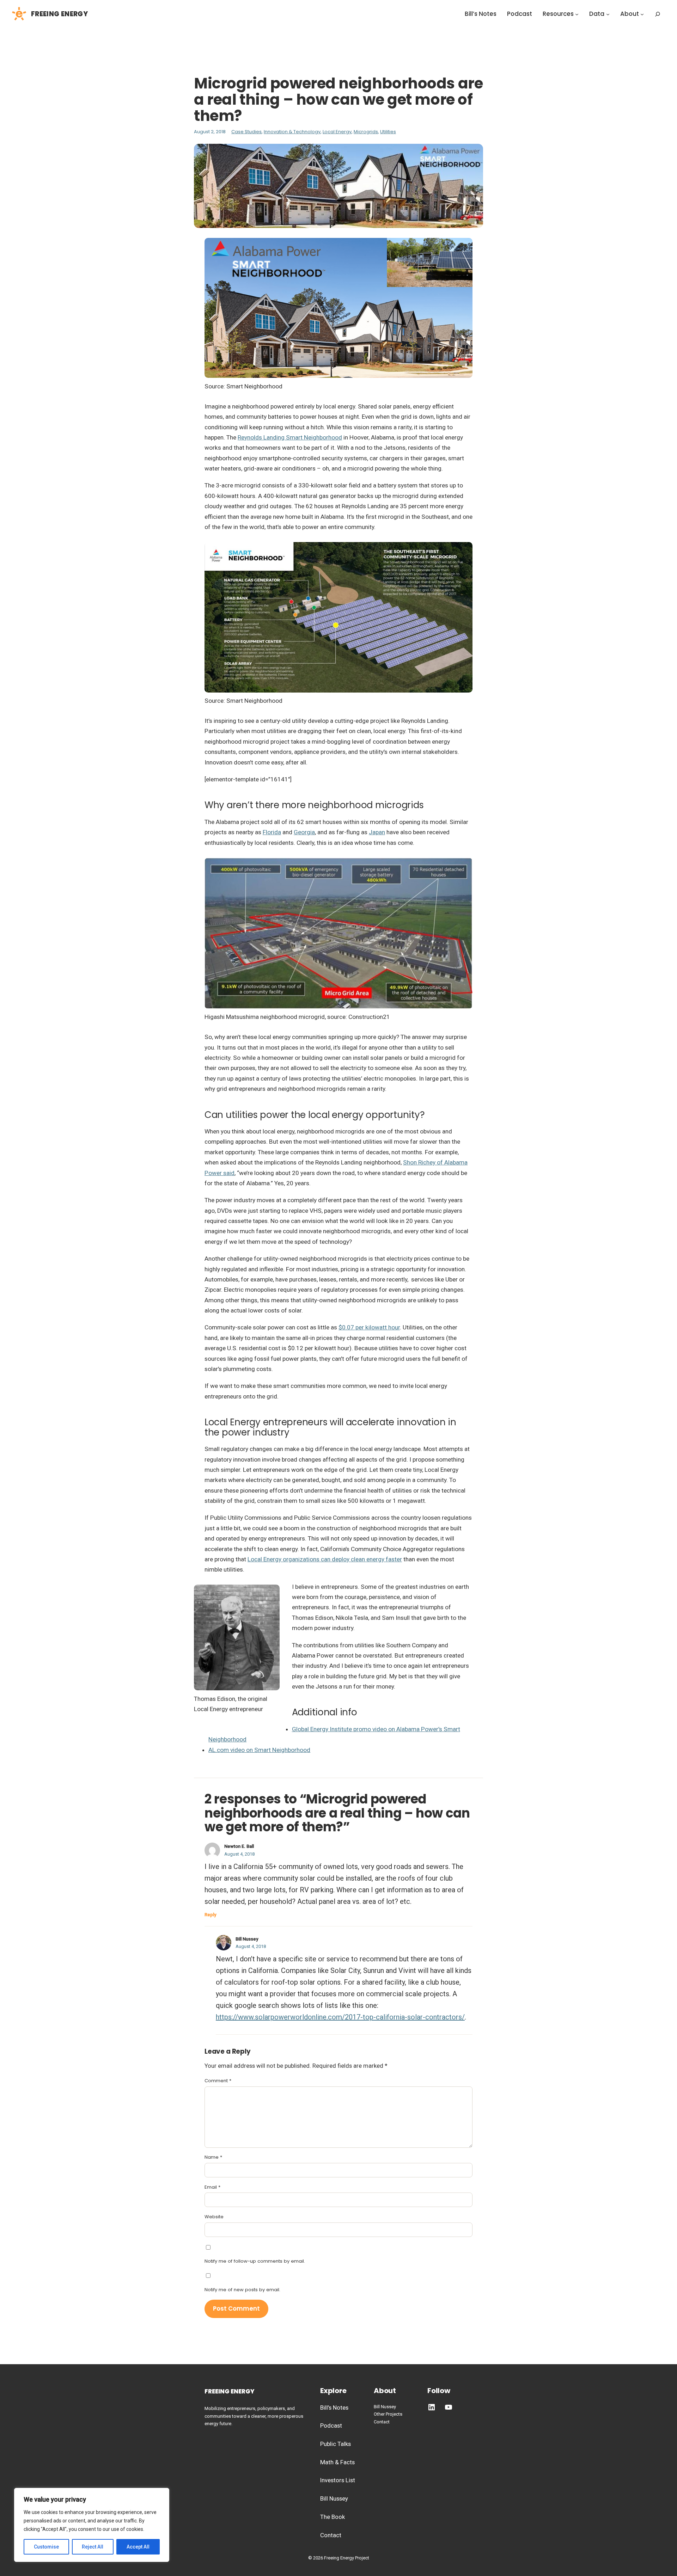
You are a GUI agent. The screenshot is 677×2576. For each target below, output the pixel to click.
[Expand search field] (658, 14)
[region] (92, 2525)
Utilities (388, 132)
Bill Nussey (247, 1939)
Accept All (138, 2547)
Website (214, 2217)
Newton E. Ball (239, 1846)
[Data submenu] (608, 14)
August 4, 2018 (239, 1854)
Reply (210, 1915)
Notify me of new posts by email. (242, 2290)
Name (213, 2157)
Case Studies (246, 132)
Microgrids (366, 132)
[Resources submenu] (577, 14)
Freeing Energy (59, 14)
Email (212, 2187)
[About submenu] (642, 14)
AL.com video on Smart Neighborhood (259, 1750)
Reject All (93, 2547)
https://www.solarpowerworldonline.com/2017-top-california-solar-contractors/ (340, 2017)
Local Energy (337, 132)
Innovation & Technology (292, 132)
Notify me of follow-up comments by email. (255, 2261)
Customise (46, 2547)
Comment (218, 2081)
